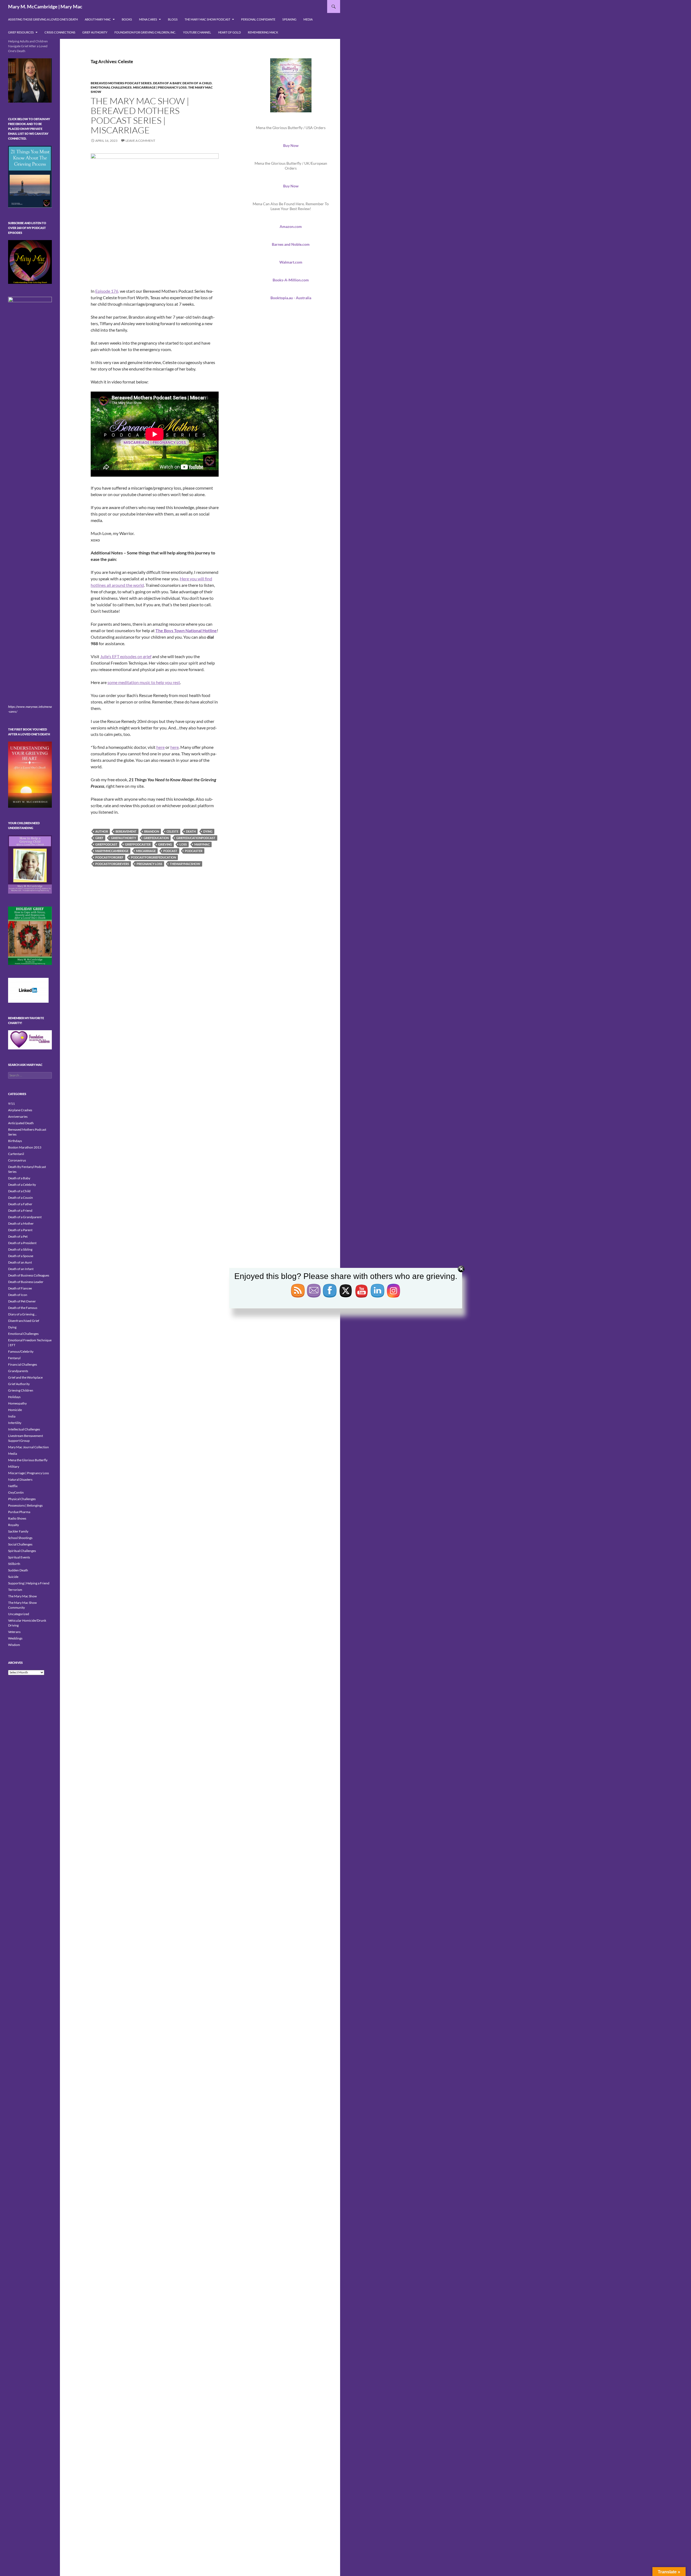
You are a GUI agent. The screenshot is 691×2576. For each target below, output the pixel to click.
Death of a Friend (20, 1210)
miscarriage (146, 851)
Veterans (14, 1632)
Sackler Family (18, 1531)
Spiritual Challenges (22, 1551)
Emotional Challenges (111, 87)
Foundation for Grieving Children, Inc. (145, 32)
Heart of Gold (229, 32)
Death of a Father (20, 1204)
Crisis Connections (60, 32)
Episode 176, (107, 291)
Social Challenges (20, 1544)
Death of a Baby (167, 83)
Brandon (152, 831)
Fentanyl (14, 1358)
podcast (170, 851)
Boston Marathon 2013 (25, 1147)
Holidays (14, 1397)
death (191, 831)
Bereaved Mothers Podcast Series (121, 83)
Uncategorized (19, 1614)
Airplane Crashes (20, 1110)
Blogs (173, 19)
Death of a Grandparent (25, 1217)
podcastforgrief (109, 857)
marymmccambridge (112, 851)
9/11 (11, 1104)
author (102, 831)
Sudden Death (18, 1570)
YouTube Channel (197, 32)
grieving (165, 844)
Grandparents (18, 1371)
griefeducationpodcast (196, 838)
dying (208, 831)
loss (183, 844)
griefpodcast (106, 844)
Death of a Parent (20, 1230)
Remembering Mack (263, 32)
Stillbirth (14, 1564)
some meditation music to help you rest (144, 682)
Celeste (172, 831)
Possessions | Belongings (25, 1505)
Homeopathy (17, 1403)
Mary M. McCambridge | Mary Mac (45, 6)
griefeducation (156, 838)
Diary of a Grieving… (22, 1314)
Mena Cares (148, 19)
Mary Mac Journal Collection (28, 1447)
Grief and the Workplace (25, 1377)
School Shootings (20, 1538)
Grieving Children (21, 1390)
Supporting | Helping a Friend (29, 1583)
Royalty (13, 1525)
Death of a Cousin (21, 1198)
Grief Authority (95, 32)
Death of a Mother (21, 1223)
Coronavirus (17, 1160)
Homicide (15, 1410)
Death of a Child (197, 83)
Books (127, 19)
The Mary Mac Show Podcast (207, 19)
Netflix (13, 1486)
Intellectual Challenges (24, 1429)
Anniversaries (18, 1117)
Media (308, 19)
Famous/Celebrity (21, 1351)
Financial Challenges (23, 1364)
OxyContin (16, 1492)
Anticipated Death (21, 1123)
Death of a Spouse (21, 1256)
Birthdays (15, 1141)
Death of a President (22, 1243)
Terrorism (15, 1590)
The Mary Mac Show (22, 1596)
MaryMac (202, 844)
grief (99, 838)
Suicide (13, 1577)
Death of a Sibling (20, 1249)
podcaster (194, 851)
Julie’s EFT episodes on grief (126, 656)
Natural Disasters (20, 1479)
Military (14, 1467)
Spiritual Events (19, 1557)
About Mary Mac (98, 19)
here (160, 747)
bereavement (126, 831)
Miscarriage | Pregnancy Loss (160, 87)
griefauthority (123, 838)
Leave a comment (140, 141)
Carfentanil (16, 1154)
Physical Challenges (22, 1499)
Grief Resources (21, 32)
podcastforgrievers (112, 864)
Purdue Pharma (19, 1512)
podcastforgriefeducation (153, 857)
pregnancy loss (149, 864)
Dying (12, 1327)
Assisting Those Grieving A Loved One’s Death (43, 19)
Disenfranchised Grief (24, 1321)
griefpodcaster (138, 844)
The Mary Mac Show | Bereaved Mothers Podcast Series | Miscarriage (140, 115)
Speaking (289, 19)
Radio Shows (17, 1518)
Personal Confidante (258, 19)
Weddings (15, 1638)
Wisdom (14, 1645)
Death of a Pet (18, 1236)
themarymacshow (185, 864)
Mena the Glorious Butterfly (28, 1460)
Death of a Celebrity (22, 1185)
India (12, 1416)
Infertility (15, 1423)
